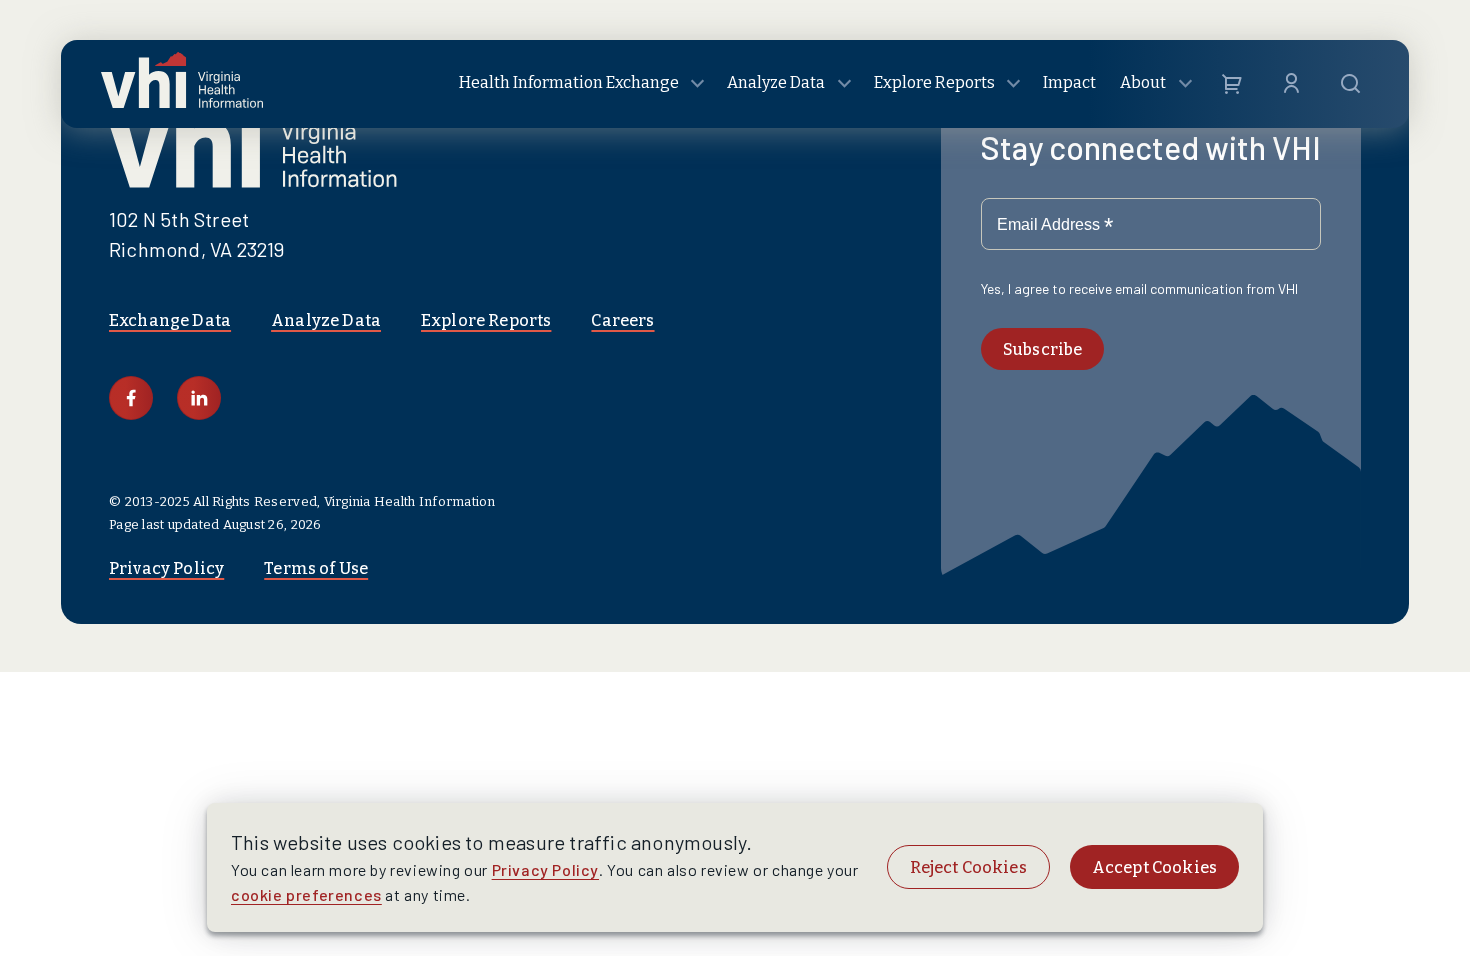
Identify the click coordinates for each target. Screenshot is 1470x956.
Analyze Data (326, 320)
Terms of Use (316, 568)
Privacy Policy (166, 568)
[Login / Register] (1291, 84)
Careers (622, 320)
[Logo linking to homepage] (182, 84)
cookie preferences (306, 894)
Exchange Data (170, 320)
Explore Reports (486, 320)
